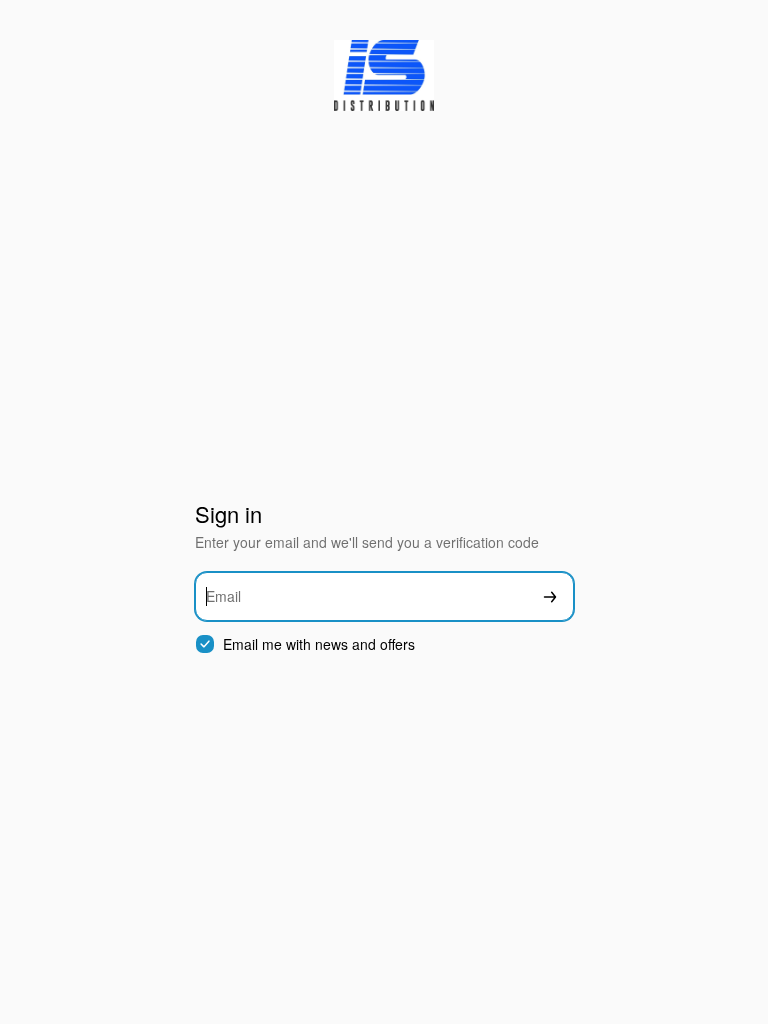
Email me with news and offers (319, 644)
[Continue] (550, 596)
